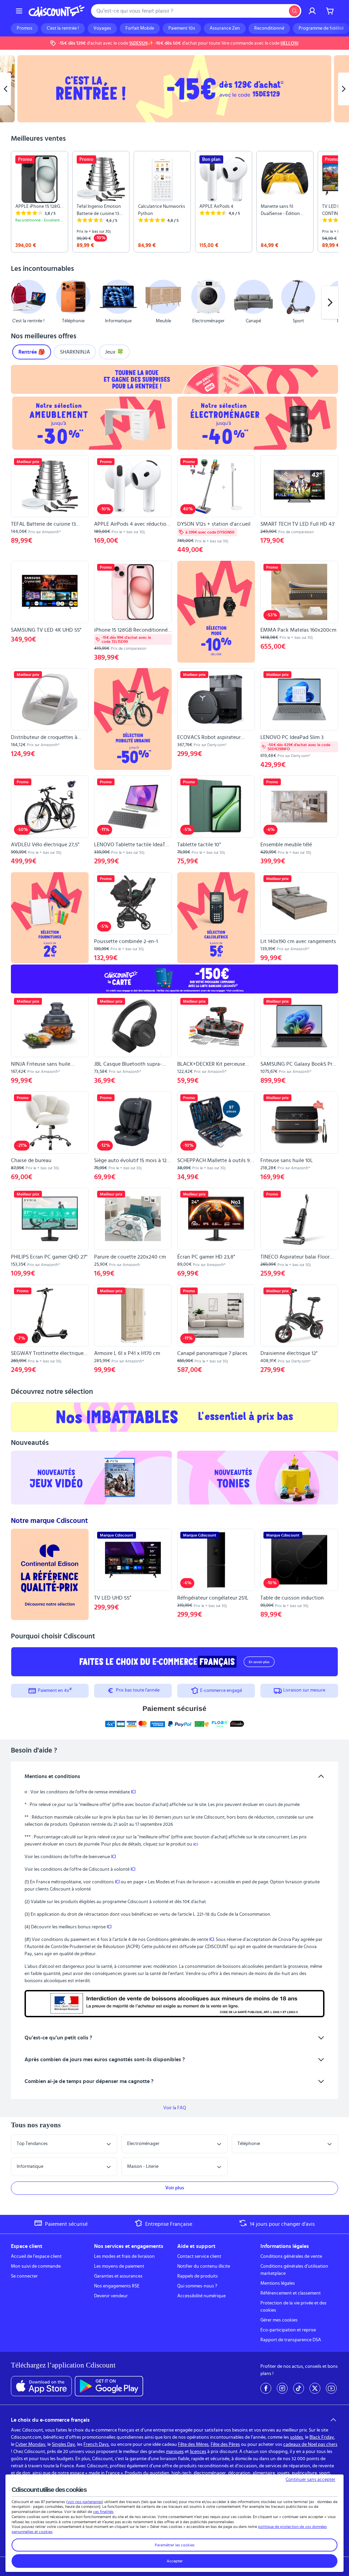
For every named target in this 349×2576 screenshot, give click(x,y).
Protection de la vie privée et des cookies (293, 2307)
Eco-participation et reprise (288, 2330)
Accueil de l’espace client (36, 2256)
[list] (174, 202)
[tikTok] (299, 2388)
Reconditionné (269, 28)
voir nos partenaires (85, 2502)
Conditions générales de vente (291, 2256)
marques (175, 2452)
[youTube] (331, 2388)
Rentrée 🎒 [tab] (32, 352)
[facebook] (266, 2388)
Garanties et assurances (118, 2276)
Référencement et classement (291, 2293)
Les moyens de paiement (119, 2266)
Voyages (102, 28)
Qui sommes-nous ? (197, 2286)
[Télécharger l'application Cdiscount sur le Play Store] (109, 2386)
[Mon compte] (312, 11)
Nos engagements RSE (117, 2286)
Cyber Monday (30, 2444)
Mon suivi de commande (36, 2266)
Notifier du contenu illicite (204, 2266)
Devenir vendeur (111, 2296)
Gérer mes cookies (279, 2320)
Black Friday (322, 2437)
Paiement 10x (182, 28)
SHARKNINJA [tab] (75, 352)
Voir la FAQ (175, 2108)
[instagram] (282, 2388)
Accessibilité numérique (201, 2296)
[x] (315, 2388)
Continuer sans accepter (310, 2480)
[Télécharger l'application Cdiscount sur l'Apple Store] (41, 2386)
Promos (25, 28)
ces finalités (103, 2512)
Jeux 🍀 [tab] (114, 352)
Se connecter (24, 2276)
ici (195, 1844)
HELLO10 (290, 43)
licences (198, 2452)
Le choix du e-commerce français (50, 2420)
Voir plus (175, 2188)
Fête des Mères (193, 2444)
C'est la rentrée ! (63, 28)
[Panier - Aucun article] (330, 11)
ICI (133, 1792)
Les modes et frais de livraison (124, 2256)
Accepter (175, 2561)
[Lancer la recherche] (294, 11)
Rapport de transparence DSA (291, 2340)
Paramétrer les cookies (175, 2545)
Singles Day (63, 2444)
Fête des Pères (225, 2444)
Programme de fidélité (321, 28)
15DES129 (138, 43)
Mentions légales (278, 2283)
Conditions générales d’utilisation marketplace (294, 2270)
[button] (19, 303)
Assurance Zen (225, 28)
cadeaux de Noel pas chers (310, 2444)
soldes (297, 2437)
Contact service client (199, 2256)
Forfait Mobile (140, 28)
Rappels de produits (198, 2276)
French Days (96, 2444)
